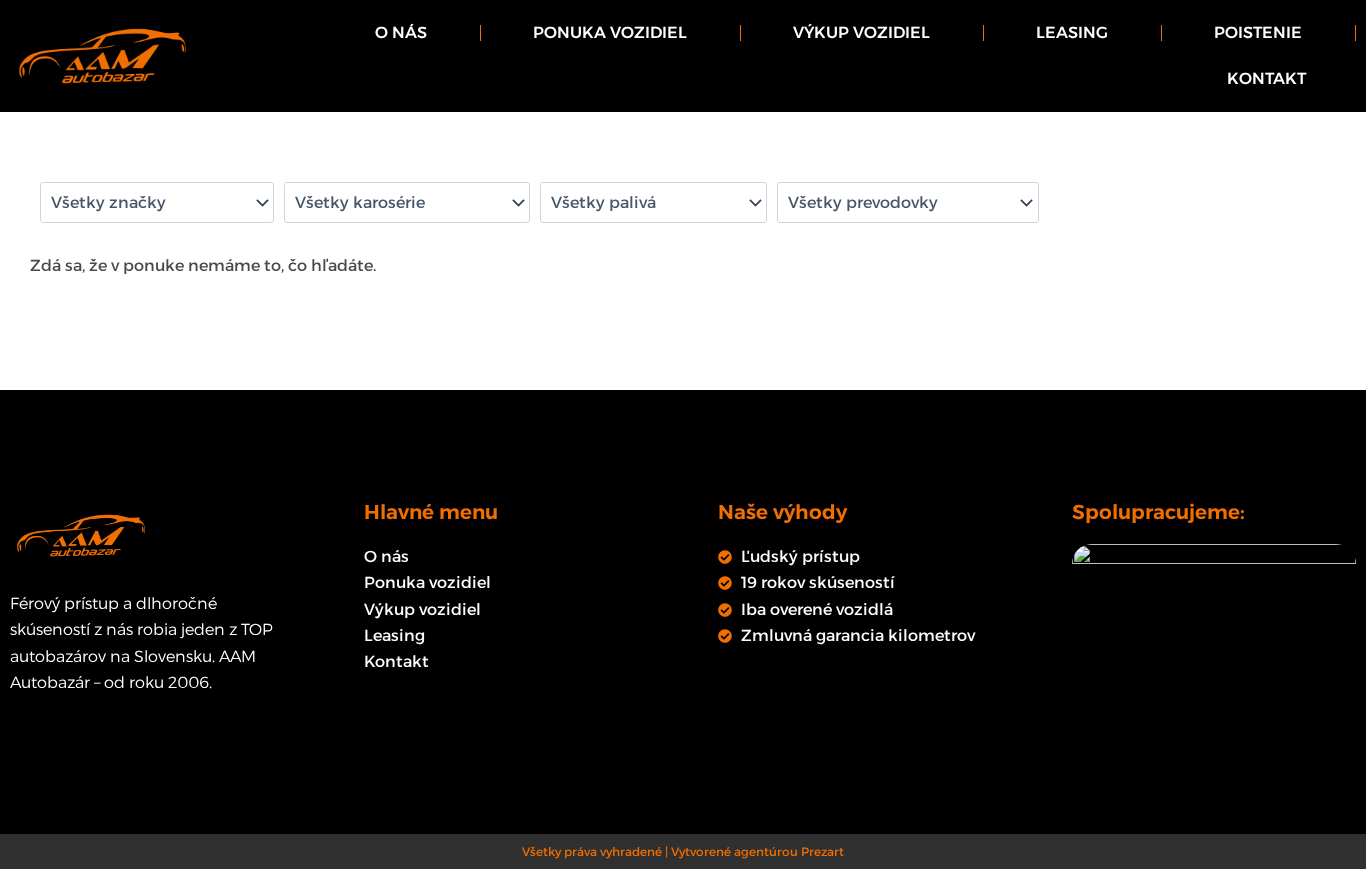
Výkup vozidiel (861, 32)
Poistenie (1258, 32)
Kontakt (1266, 78)
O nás (401, 32)
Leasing (1072, 32)
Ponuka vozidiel (610, 32)
